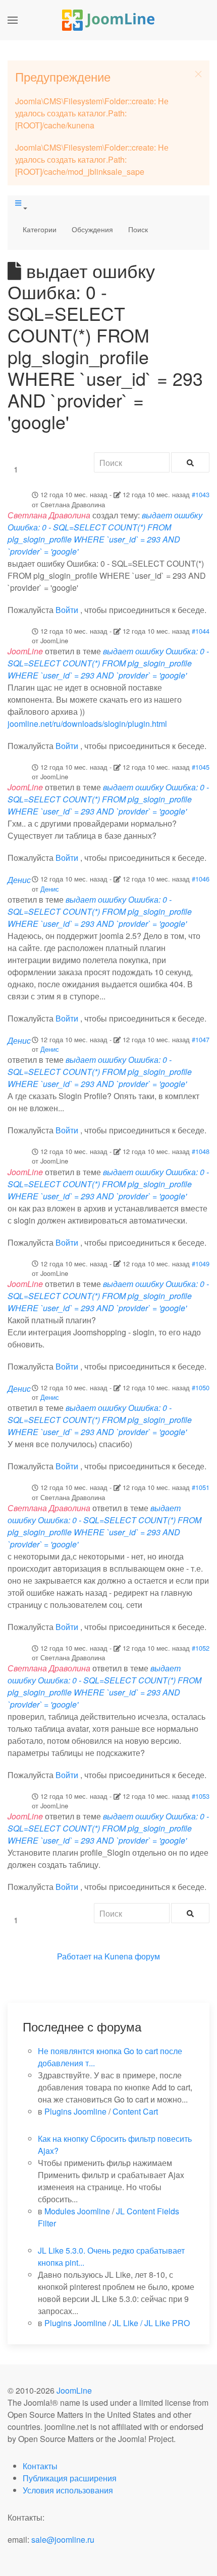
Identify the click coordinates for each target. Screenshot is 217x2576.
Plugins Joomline (75, 2111)
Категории (40, 229)
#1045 (201, 767)
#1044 (201, 631)
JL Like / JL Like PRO (151, 2323)
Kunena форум (132, 1956)
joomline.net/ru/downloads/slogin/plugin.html (87, 724)
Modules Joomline (77, 2211)
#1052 (201, 1648)
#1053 (201, 1796)
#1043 (201, 494)
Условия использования (68, 2490)
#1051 (201, 1487)
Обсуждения (92, 229)
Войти (67, 610)
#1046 (201, 879)
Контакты (40, 2466)
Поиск (138, 229)
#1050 (201, 1387)
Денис (50, 889)
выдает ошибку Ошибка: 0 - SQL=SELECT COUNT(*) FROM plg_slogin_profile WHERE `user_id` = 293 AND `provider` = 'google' (105, 533)
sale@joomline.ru (63, 2539)
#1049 (201, 1264)
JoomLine (74, 2390)
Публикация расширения (70, 2478)
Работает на (80, 1956)
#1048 (201, 1151)
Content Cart (135, 2111)
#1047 (201, 1039)
